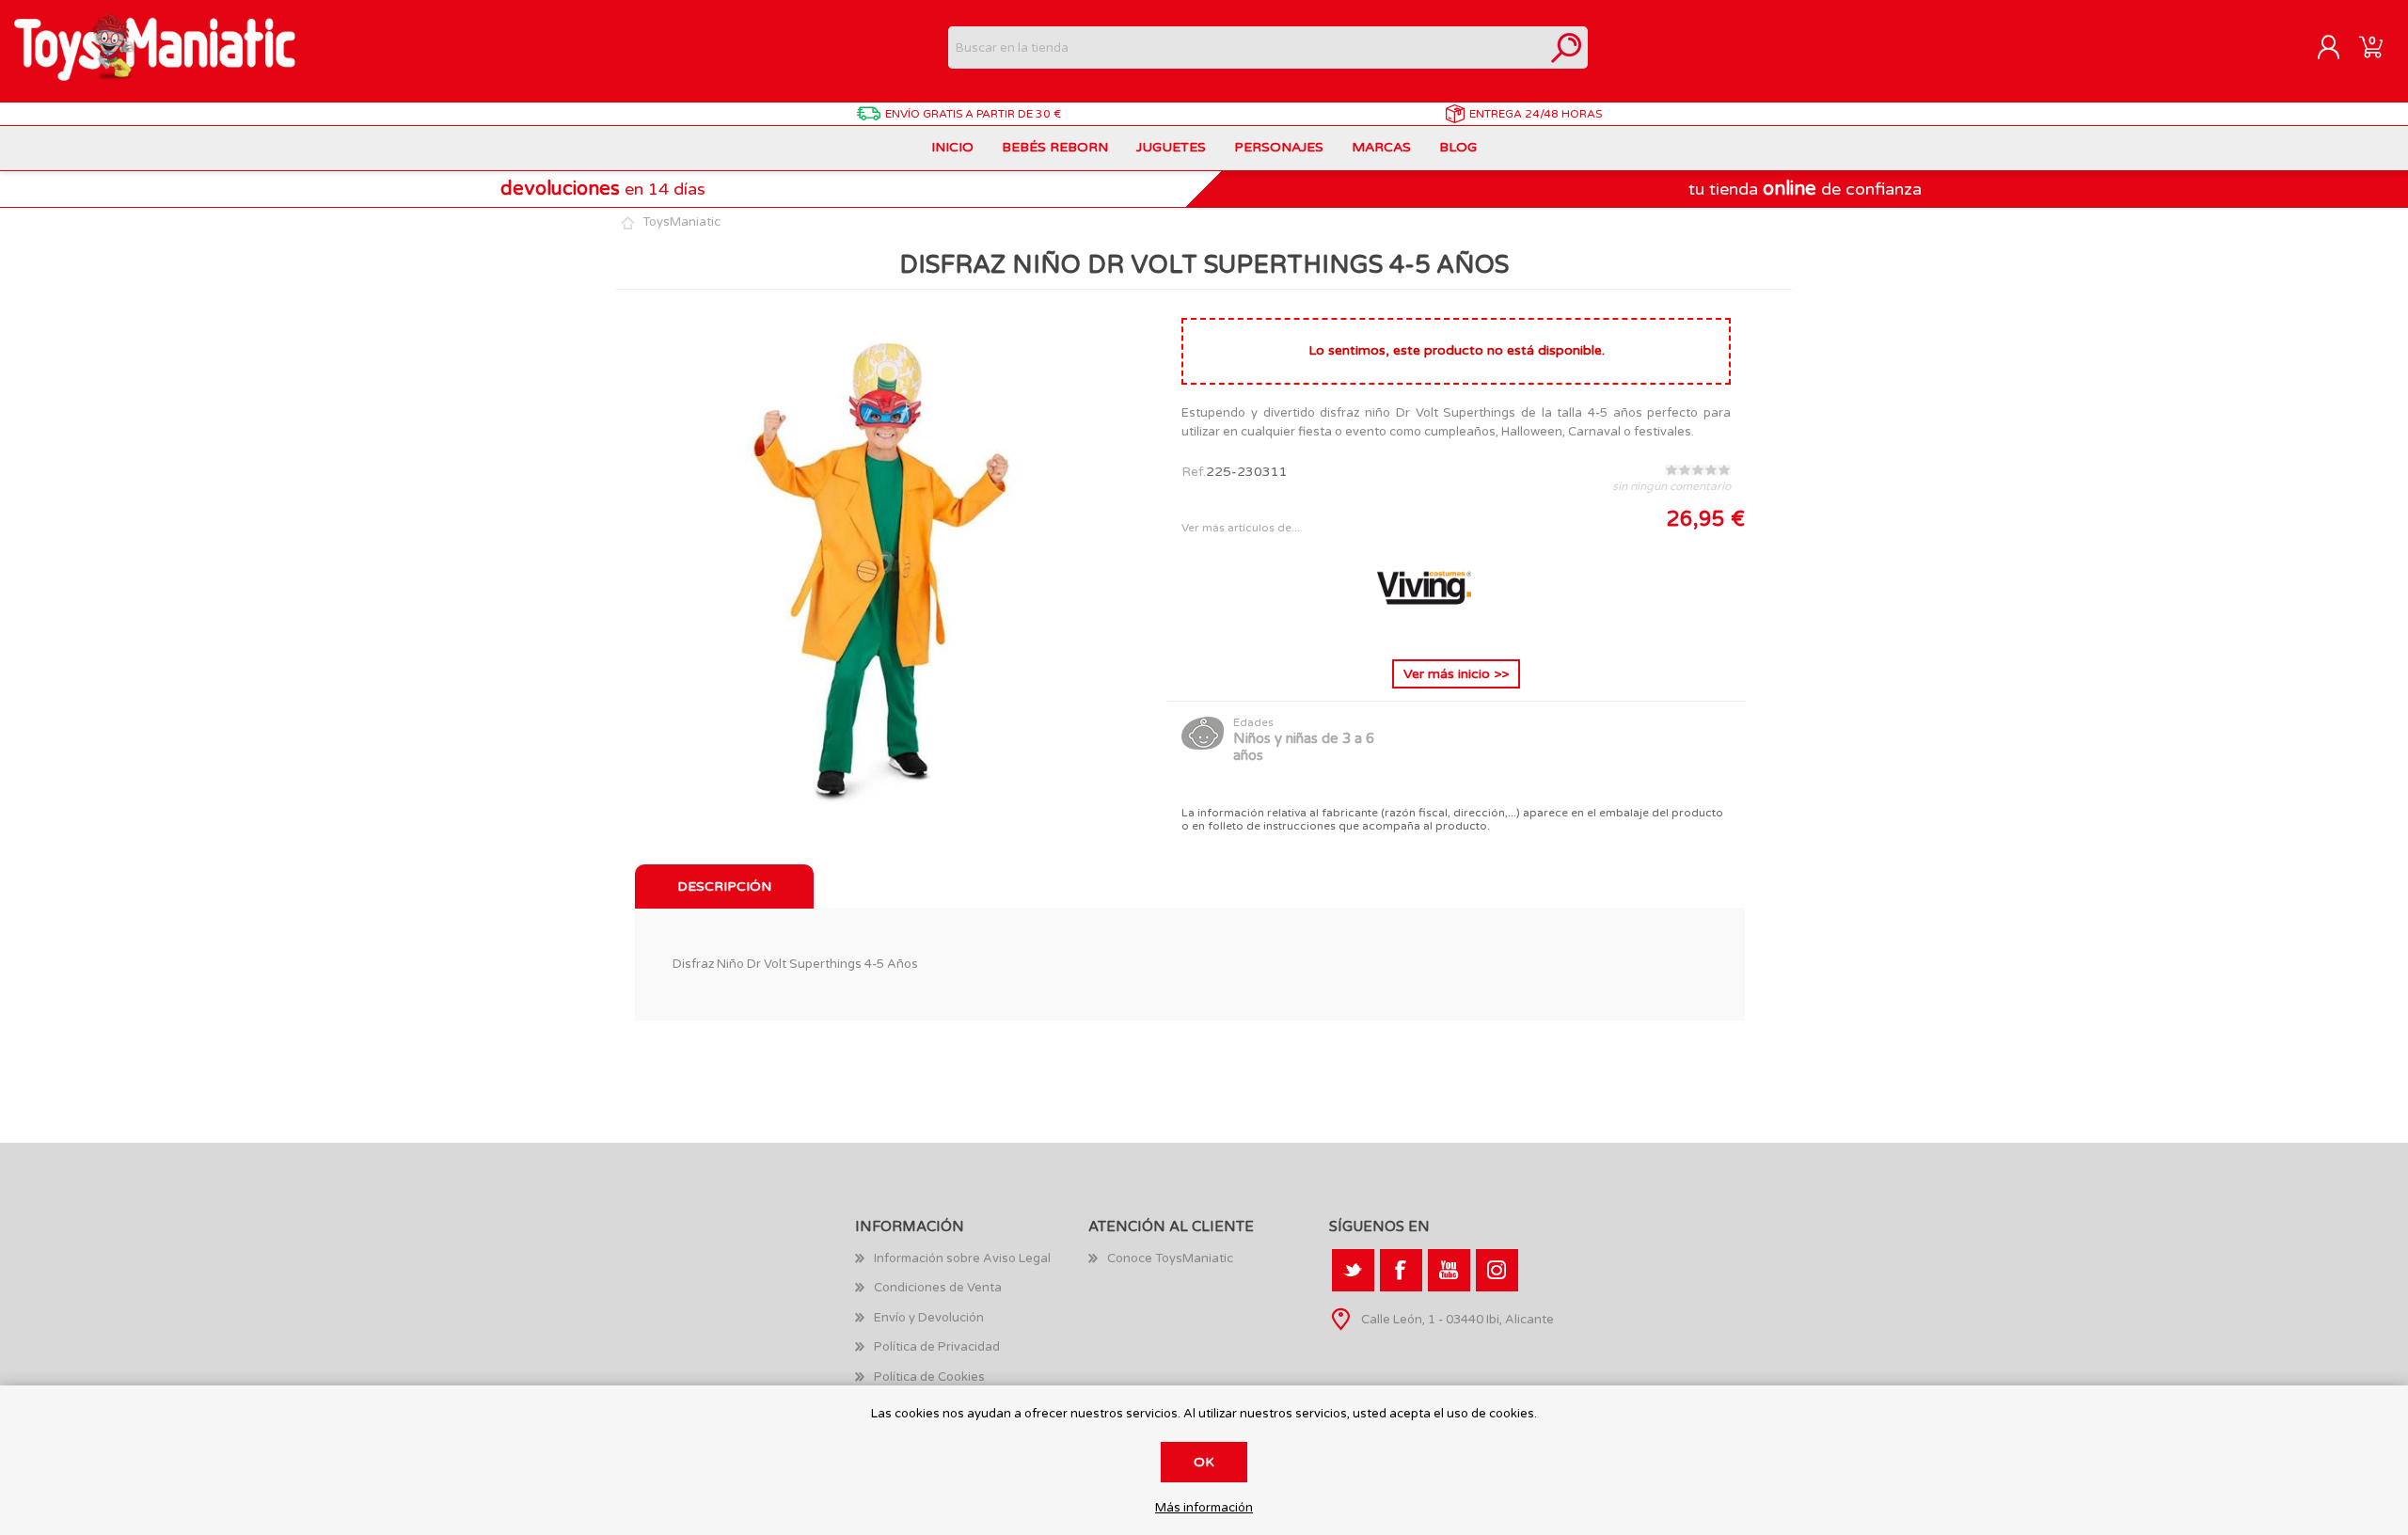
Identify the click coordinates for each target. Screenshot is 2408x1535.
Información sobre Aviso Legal (962, 1258)
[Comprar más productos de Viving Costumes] (1424, 630)
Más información (1204, 1508)
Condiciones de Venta (938, 1288)
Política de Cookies (929, 1377)
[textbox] (1247, 47)
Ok (1204, 1462)
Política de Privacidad (937, 1347)
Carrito (2371, 48)
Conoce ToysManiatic (1170, 1258)
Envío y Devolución (929, 1318)
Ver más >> (1456, 674)
